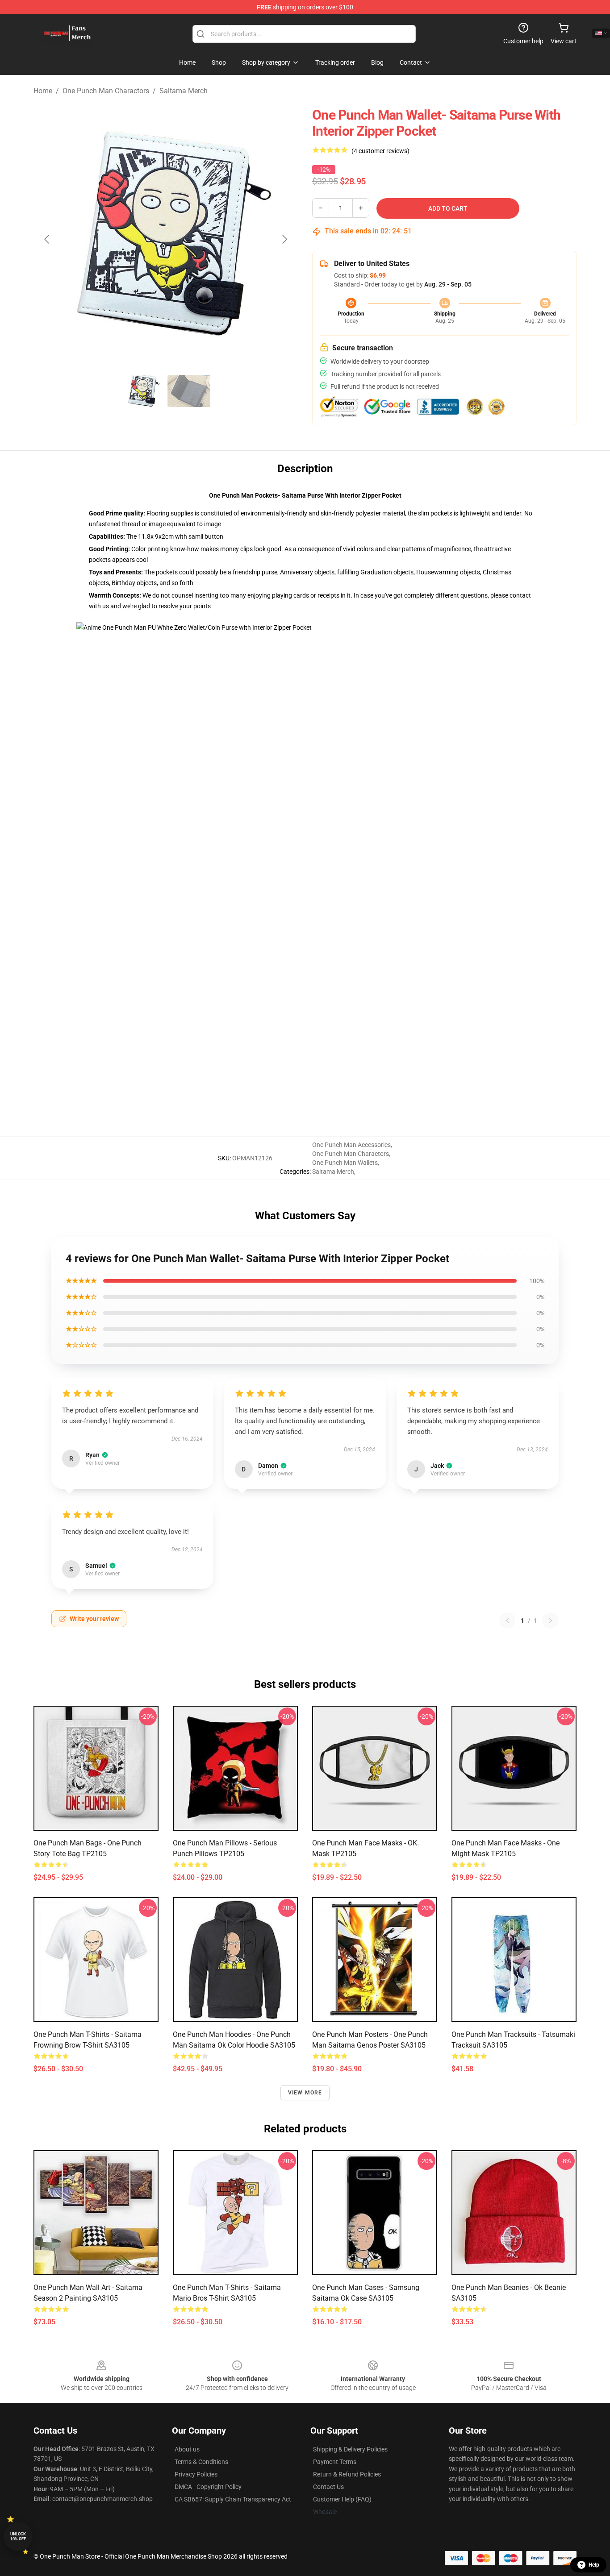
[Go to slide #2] (189, 391)
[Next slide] (284, 239)
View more (305, 2093)
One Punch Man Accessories (351, 1145)
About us (187, 2449)
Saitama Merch (184, 91)
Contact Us (328, 2487)
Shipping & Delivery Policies (350, 2449)
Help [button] (594, 2565)
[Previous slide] (47, 239)
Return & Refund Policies (347, 2474)
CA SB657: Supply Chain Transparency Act (233, 2499)
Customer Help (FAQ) (342, 2499)
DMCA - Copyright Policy (208, 2487)
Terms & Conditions (201, 2462)
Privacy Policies (196, 2474)
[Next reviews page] (551, 1620)
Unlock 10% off (18, 2537)
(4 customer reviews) (380, 151)
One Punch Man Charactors (106, 91)
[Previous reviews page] (507, 1620)
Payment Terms (335, 2462)
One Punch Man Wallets (345, 1163)
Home (43, 91)
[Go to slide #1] (142, 391)
